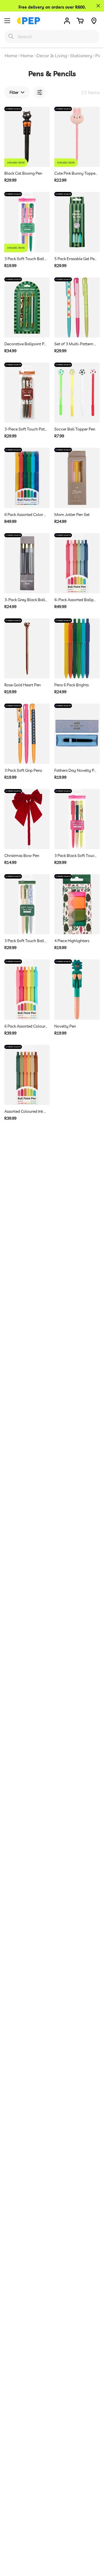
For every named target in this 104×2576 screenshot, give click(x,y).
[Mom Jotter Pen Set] (77, 478)
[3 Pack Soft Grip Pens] (27, 734)
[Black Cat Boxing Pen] (27, 137)
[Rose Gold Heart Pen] (27, 648)
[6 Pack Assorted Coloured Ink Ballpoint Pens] (27, 989)
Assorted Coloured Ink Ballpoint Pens (26, 1111)
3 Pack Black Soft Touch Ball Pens (76, 856)
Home (11, 56)
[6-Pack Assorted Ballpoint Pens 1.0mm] (77, 563)
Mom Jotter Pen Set (72, 515)
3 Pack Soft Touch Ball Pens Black (26, 259)
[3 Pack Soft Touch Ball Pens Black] (27, 222)
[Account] (67, 21)
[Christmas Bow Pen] (27, 819)
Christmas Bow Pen (22, 856)
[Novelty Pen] (77, 989)
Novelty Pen (65, 1026)
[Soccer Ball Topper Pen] (77, 393)
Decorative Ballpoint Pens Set (26, 344)
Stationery (81, 56)
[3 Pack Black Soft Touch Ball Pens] (77, 819)
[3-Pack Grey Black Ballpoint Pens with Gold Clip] (27, 563)
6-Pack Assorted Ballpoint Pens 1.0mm (76, 600)
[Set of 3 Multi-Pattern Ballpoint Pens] (77, 307)
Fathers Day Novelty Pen (76, 770)
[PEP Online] (29, 21)
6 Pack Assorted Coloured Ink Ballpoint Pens (26, 1026)
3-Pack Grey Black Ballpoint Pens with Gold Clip (26, 600)
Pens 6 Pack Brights (71, 685)
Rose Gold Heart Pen (23, 685)
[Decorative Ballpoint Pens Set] (27, 307)
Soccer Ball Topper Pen (75, 429)
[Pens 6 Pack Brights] (77, 648)
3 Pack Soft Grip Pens (23, 770)
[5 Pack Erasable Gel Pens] (77, 222)
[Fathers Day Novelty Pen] (77, 734)
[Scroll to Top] (94, 2545)
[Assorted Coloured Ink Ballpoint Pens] (27, 1075)
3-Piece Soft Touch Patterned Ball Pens (26, 429)
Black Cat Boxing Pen (23, 173)
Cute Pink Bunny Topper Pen (76, 173)
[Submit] (11, 36)
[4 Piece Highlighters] (77, 904)
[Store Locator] (94, 21)
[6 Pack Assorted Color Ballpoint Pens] (27, 478)
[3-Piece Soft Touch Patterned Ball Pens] (27, 393)
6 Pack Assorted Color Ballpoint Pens (26, 515)
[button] (80, 21)
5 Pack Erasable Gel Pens (76, 259)
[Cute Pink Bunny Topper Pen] (77, 137)
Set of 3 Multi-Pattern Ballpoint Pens (76, 344)
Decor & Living (52, 56)
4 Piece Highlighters (72, 941)
